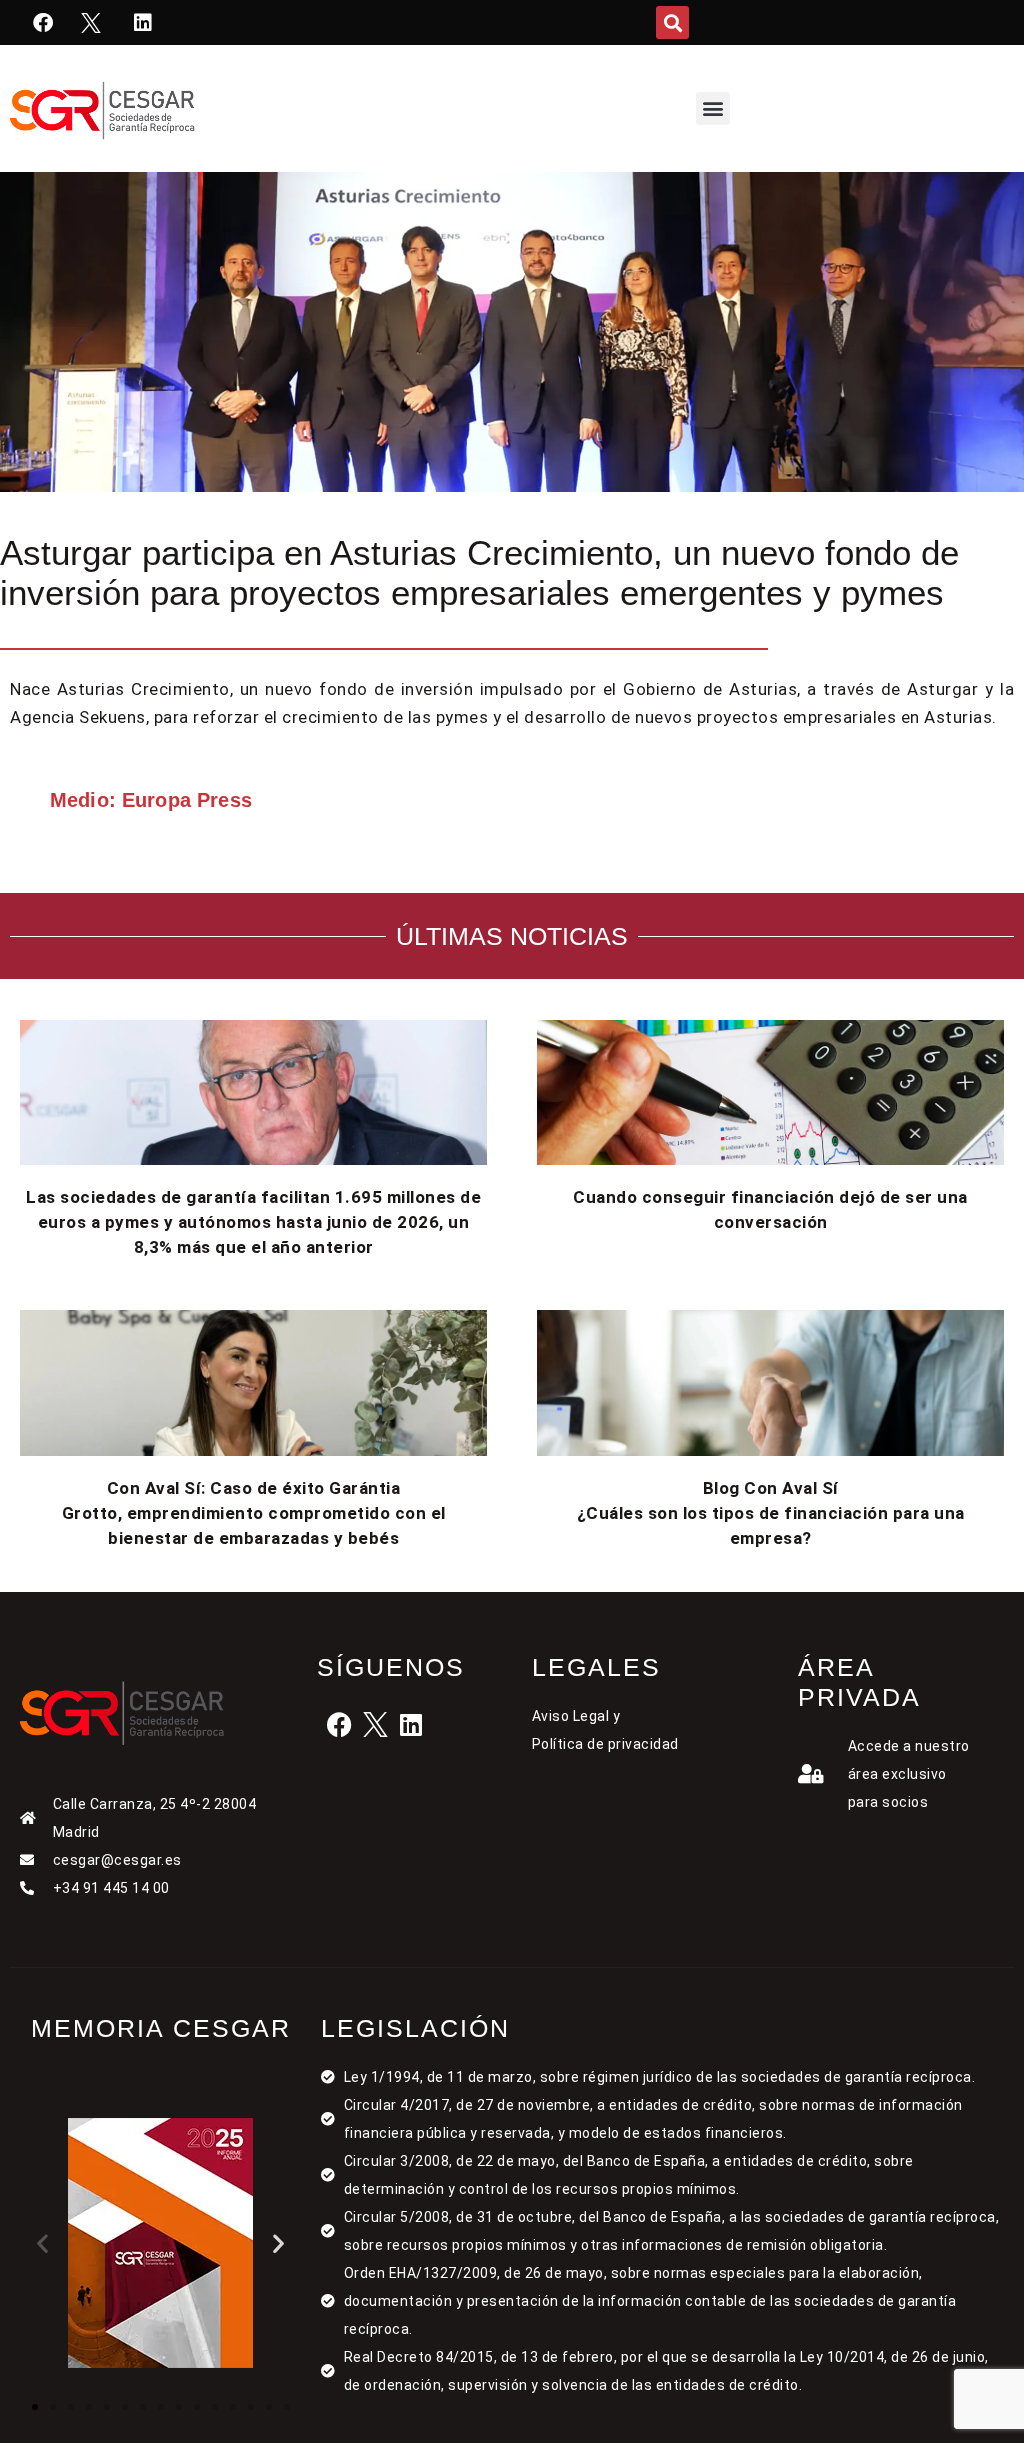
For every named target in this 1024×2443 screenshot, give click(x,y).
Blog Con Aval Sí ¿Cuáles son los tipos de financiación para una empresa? (771, 1513)
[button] (672, 22)
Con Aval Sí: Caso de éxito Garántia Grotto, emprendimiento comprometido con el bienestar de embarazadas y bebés (254, 1513)
